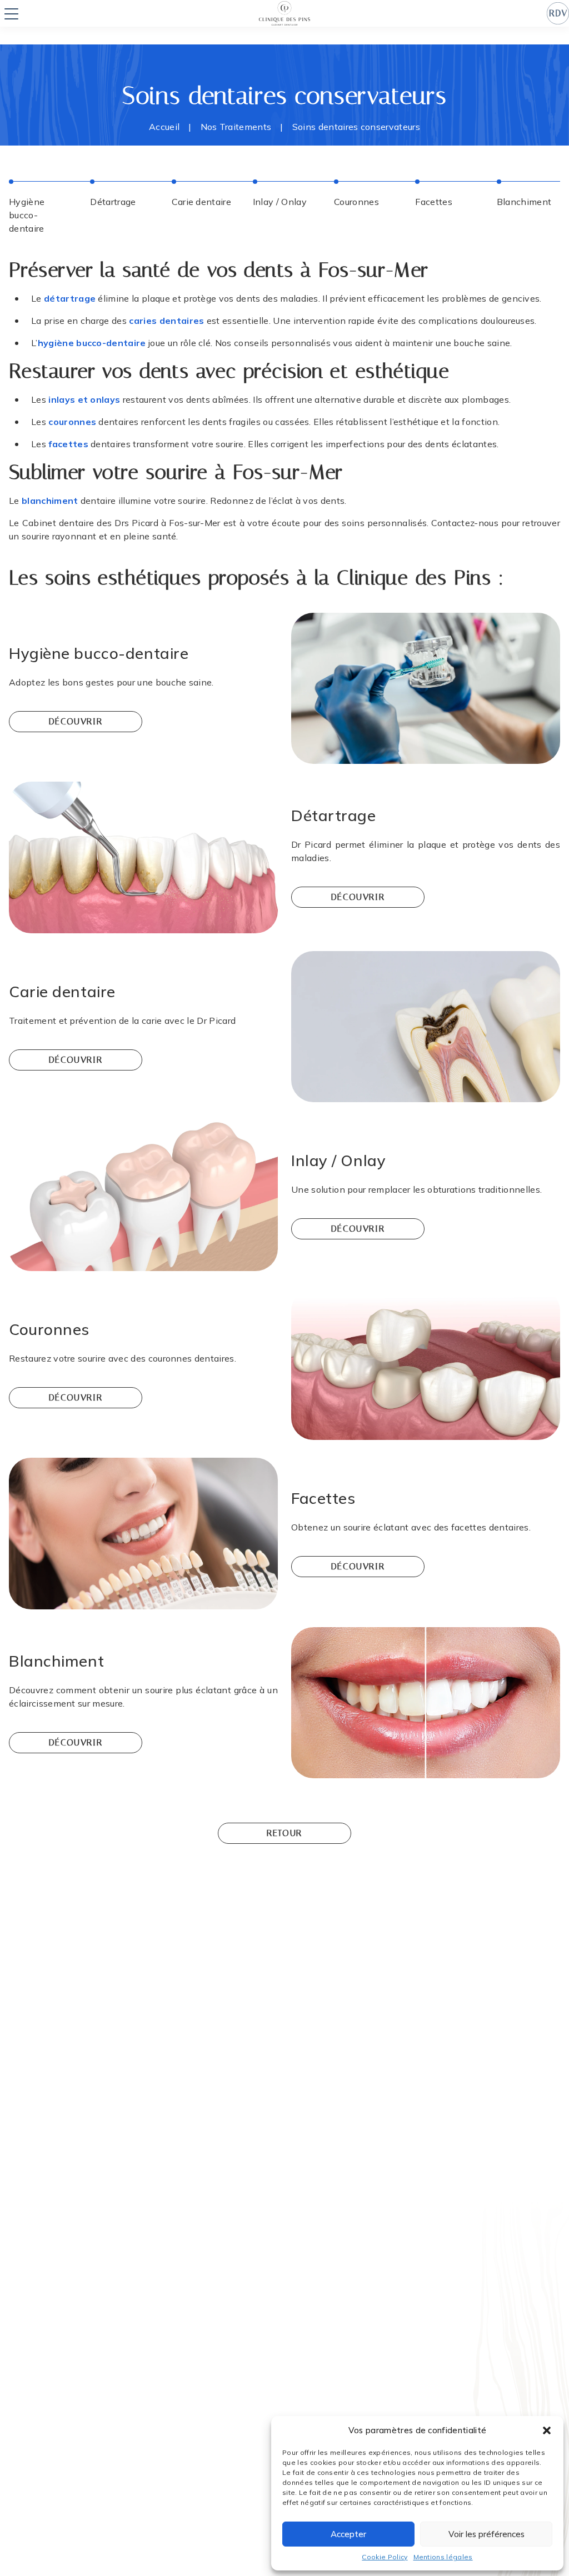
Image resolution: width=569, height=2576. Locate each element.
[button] (547, 2430)
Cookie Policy (385, 2557)
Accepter (348, 2534)
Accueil (164, 127)
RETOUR (284, 1833)
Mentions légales (443, 2557)
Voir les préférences (486, 2534)
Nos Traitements (236, 127)
